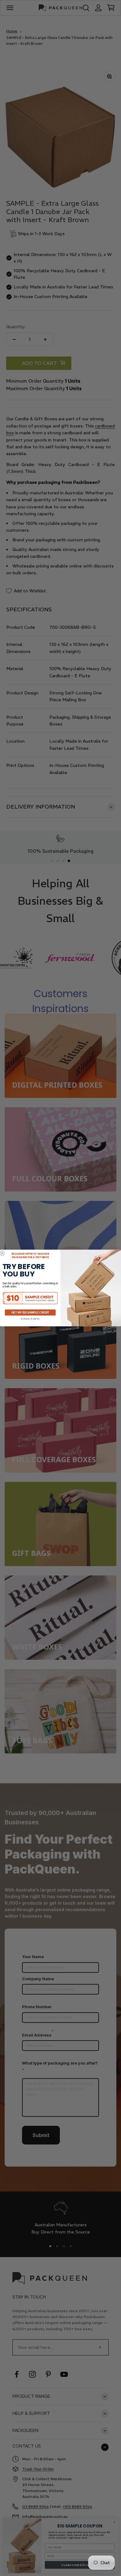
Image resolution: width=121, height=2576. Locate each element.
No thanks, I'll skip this (30, 1319)
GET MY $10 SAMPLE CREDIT (30, 1313)
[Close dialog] (2, 1253)
